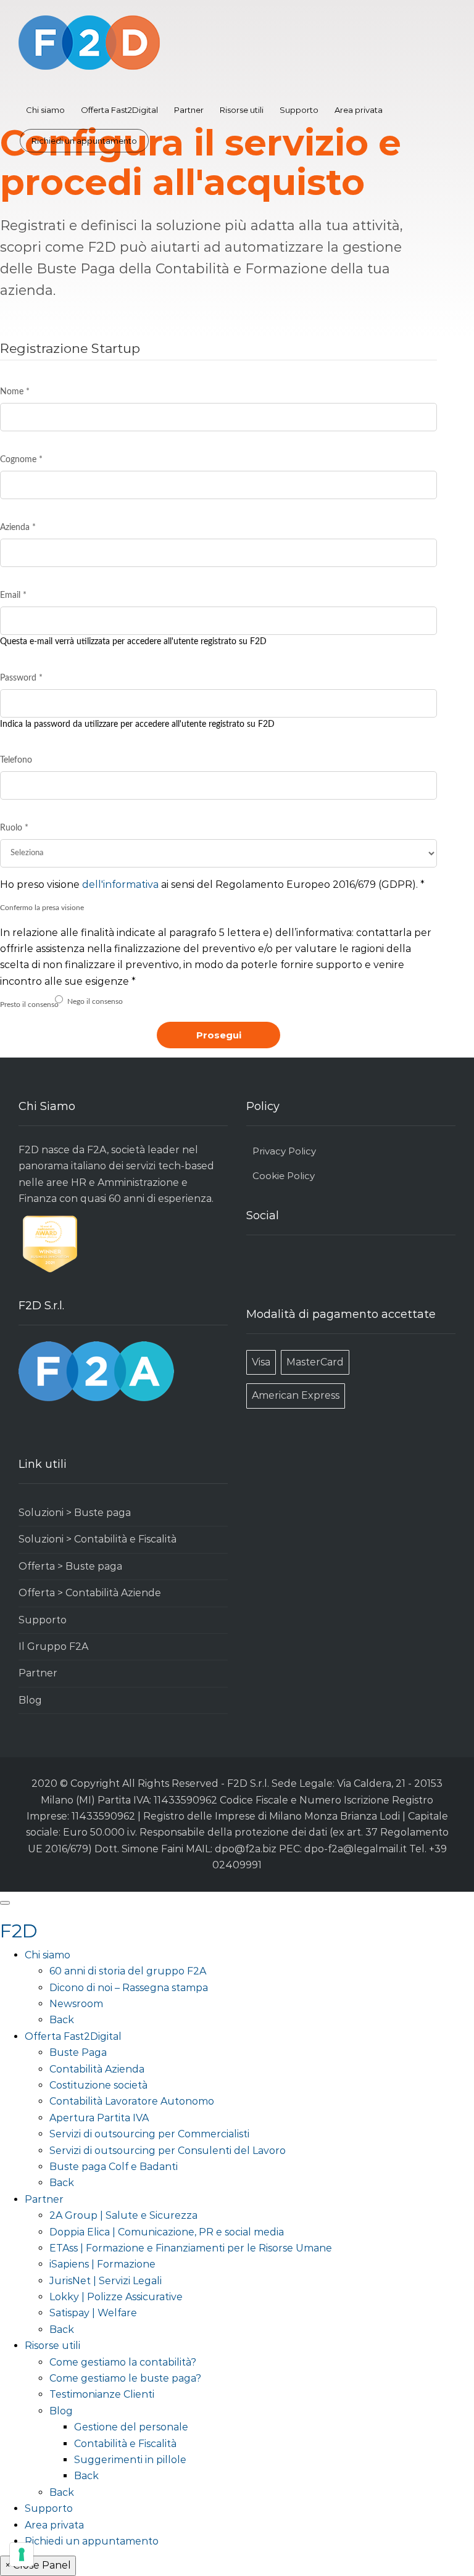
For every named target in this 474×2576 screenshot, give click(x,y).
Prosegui (219, 1035)
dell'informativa (120, 884)
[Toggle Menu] (5, 1903)
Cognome (21, 460)
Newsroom (76, 2004)
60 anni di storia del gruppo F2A (128, 1971)
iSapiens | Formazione (102, 2264)
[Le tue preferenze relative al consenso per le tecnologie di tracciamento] (22, 2554)
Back (62, 2020)
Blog (30, 1700)
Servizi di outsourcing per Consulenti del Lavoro (168, 2151)
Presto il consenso (29, 1004)
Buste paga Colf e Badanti (114, 2167)
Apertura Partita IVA (99, 2118)
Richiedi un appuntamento (84, 141)
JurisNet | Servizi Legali (106, 2281)
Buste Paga (78, 2052)
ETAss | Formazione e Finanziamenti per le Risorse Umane (191, 2248)
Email (13, 595)
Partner (189, 110)
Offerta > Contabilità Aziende (90, 1593)
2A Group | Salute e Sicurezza (123, 2215)
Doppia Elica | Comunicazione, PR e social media (167, 2232)
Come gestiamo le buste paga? (125, 2378)
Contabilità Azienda (97, 2069)
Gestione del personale (131, 2427)
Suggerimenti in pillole (130, 2460)
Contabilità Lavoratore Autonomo (132, 2101)
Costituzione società (98, 2085)
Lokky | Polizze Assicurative (116, 2297)
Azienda (18, 528)
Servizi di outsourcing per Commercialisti (149, 2134)
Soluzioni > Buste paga (75, 1513)
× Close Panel (38, 2565)
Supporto (299, 110)
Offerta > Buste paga (70, 1566)
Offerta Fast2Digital (119, 110)
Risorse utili (242, 110)
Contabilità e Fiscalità (125, 2444)
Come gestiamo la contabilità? (123, 2362)
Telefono (16, 760)
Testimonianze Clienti (102, 2394)
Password (21, 678)
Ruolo (14, 828)
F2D (19, 1931)
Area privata (359, 110)
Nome (15, 392)
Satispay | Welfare (93, 2313)
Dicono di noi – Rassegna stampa (129, 1988)
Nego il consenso (95, 1001)
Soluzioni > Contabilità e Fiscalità (98, 1539)
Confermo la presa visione (42, 908)
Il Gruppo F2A (53, 1646)
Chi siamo (45, 110)
